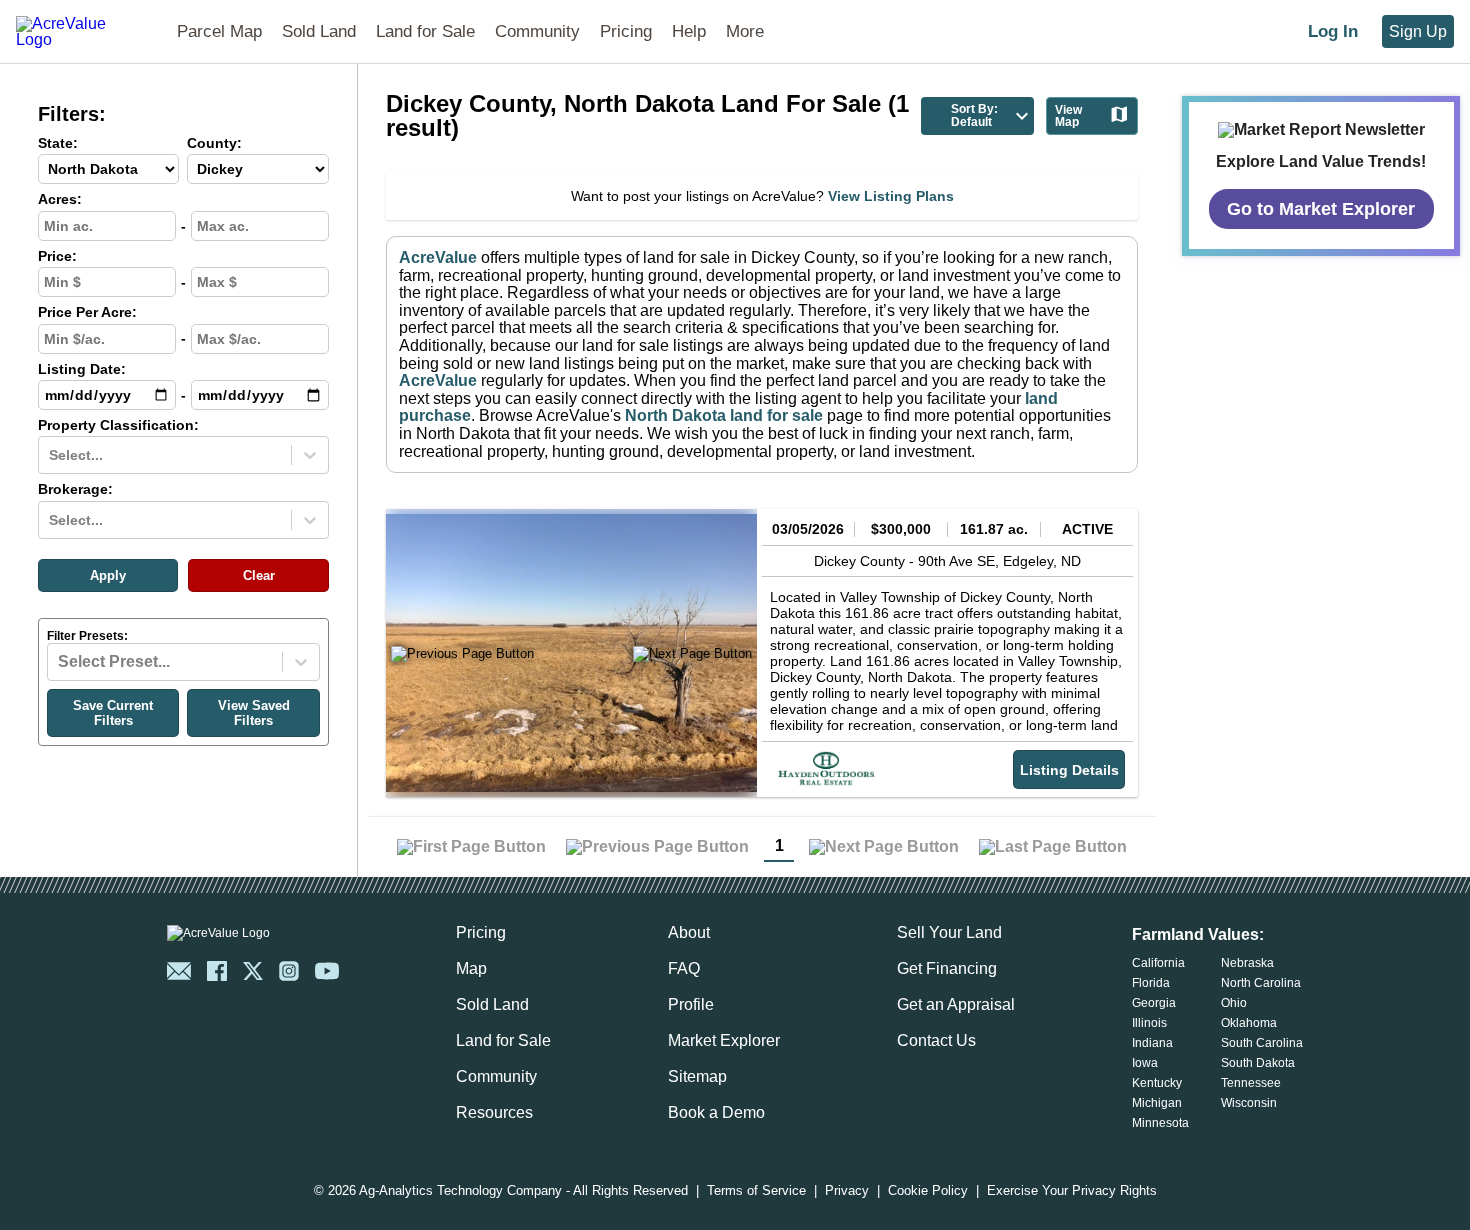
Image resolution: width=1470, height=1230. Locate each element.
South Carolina (1262, 1043)
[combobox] (51, 455)
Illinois (1149, 1023)
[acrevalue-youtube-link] (327, 971)
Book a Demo (716, 1112)
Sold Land (319, 31)
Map (471, 968)
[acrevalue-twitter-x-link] (253, 971)
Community (537, 31)
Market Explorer (724, 1040)
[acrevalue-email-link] (179, 971)
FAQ (684, 968)
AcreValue (438, 257)
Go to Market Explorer (1321, 208)
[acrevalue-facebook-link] (217, 971)
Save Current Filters (113, 713)
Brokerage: (75, 489)
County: (214, 143)
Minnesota (1160, 1123)
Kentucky (1157, 1083)
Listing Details (1069, 770)
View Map (1068, 116)
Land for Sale (425, 31)
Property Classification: (118, 425)
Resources (494, 1112)
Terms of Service (756, 1191)
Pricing (626, 31)
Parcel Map (219, 31)
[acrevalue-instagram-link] (289, 971)
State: (58, 143)
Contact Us (936, 1040)
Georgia (1154, 1003)
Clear (259, 575)
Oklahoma (1249, 1023)
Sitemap (697, 1076)
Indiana (1152, 1043)
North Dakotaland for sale (724, 415)
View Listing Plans (891, 196)
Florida (1151, 983)
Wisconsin (1249, 1103)
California (1158, 963)
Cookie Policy (928, 1191)
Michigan (1157, 1103)
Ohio (1234, 1003)
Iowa (1145, 1063)
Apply (108, 575)
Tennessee (1251, 1083)
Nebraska (1247, 963)
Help (689, 31)
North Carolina (1261, 983)
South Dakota (1258, 1063)
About (689, 932)
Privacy (847, 1191)
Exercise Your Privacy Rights (1072, 1191)
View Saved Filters (254, 713)
